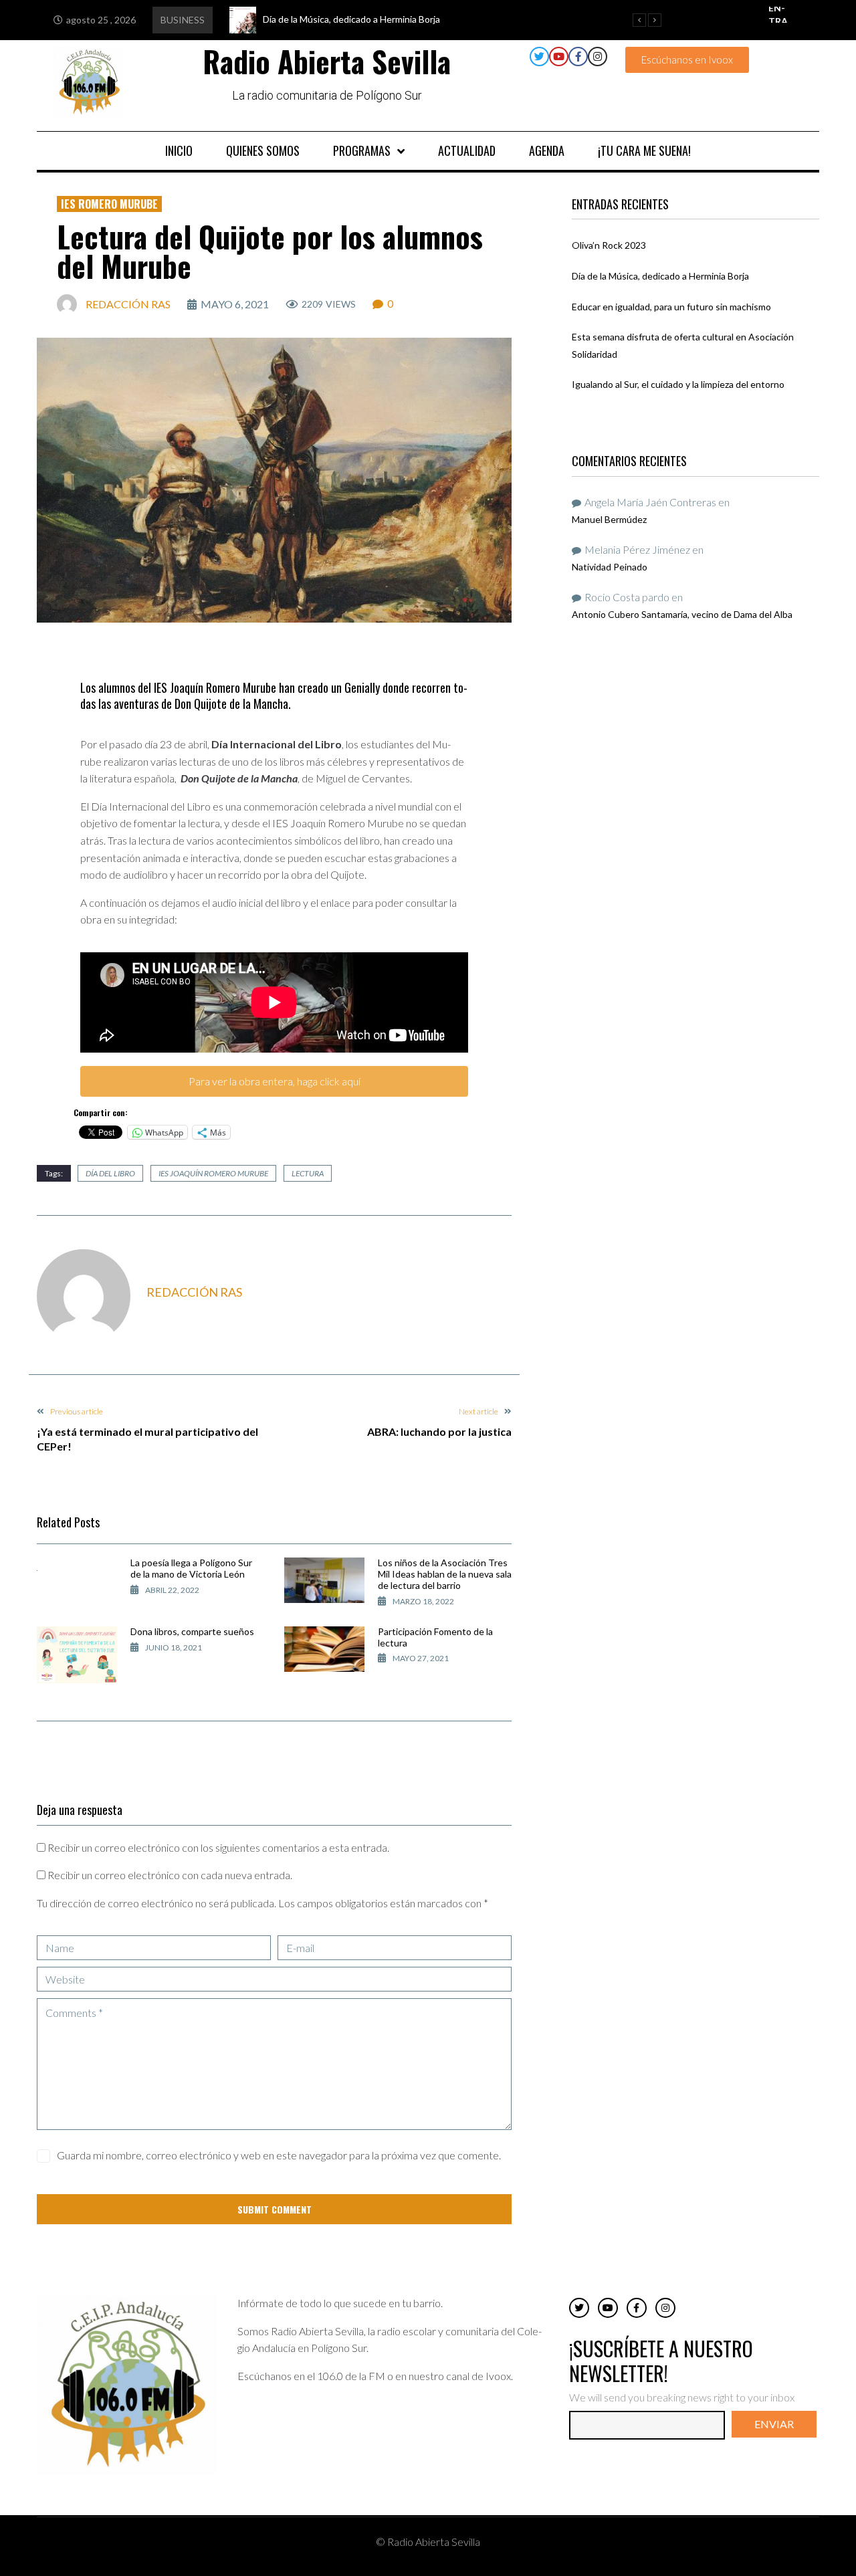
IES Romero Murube (109, 204)
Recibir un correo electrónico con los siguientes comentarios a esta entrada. (218, 1847)
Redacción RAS (128, 304)
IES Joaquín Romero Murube (213, 1173)
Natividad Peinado (610, 567)
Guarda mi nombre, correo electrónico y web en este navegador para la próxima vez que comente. (279, 2155)
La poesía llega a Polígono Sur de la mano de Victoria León (191, 1568)
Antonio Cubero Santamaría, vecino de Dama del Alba (682, 614)
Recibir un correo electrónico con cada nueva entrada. (170, 1875)
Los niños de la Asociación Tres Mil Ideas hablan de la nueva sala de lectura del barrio (445, 1574)
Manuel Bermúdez (609, 519)
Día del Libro (110, 1173)
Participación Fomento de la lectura (435, 1637)
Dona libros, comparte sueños (192, 1631)
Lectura (308, 1173)
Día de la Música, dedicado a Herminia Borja (660, 276)
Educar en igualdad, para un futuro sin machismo (671, 307)
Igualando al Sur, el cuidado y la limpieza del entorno (678, 384)
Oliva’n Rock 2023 (609, 245)
